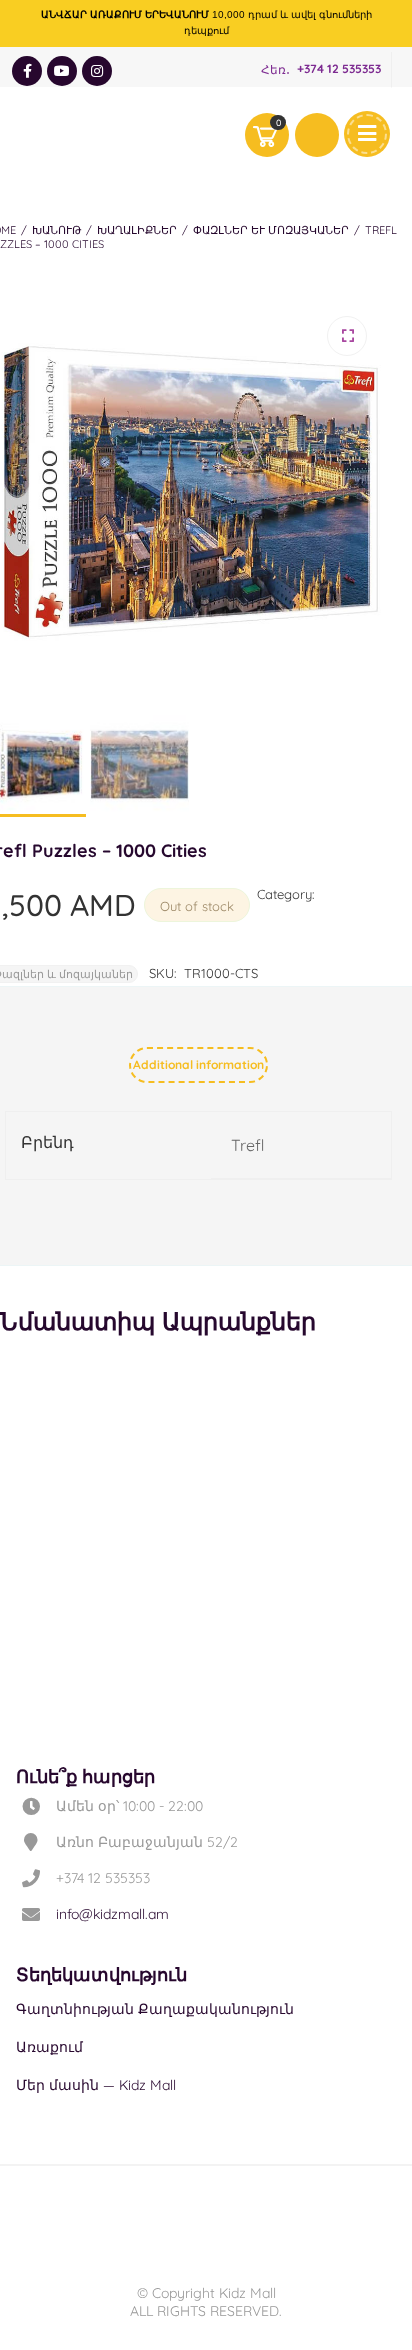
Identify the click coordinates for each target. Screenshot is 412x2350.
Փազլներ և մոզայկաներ (271, 230)
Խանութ (56, 230)
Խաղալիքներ (137, 230)
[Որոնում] (317, 135)
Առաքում (49, 2047)
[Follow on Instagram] (97, 71)
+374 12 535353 (339, 69)
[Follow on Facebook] (27, 71)
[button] (347, 336)
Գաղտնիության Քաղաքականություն (155, 2009)
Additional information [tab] (198, 1064)
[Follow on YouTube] (62, 71)
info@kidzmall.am (112, 1914)
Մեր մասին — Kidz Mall (96, 2085)
